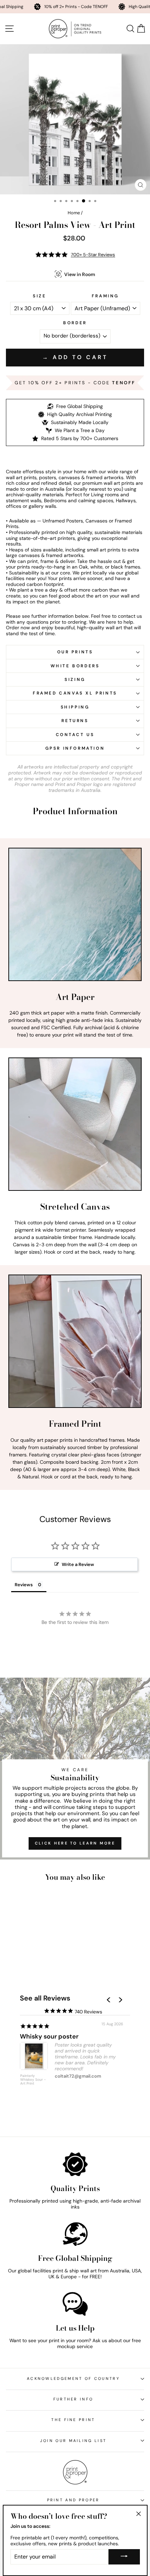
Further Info (73, 2399)
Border (75, 323)
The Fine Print (73, 2420)
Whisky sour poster (49, 2036)
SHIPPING (75, 707)
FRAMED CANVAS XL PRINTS (75, 693)
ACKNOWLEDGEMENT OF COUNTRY (73, 2378)
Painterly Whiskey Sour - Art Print (33, 2080)
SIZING (75, 680)
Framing (105, 296)
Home (74, 213)
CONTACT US (75, 735)
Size (39, 296)
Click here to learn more (75, 1843)
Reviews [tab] (24, 1585)
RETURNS (75, 721)
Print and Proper (73, 2500)
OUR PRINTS (75, 652)
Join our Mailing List (73, 2441)
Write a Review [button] (78, 1564)
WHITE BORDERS (75, 666)
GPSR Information (75, 748)
